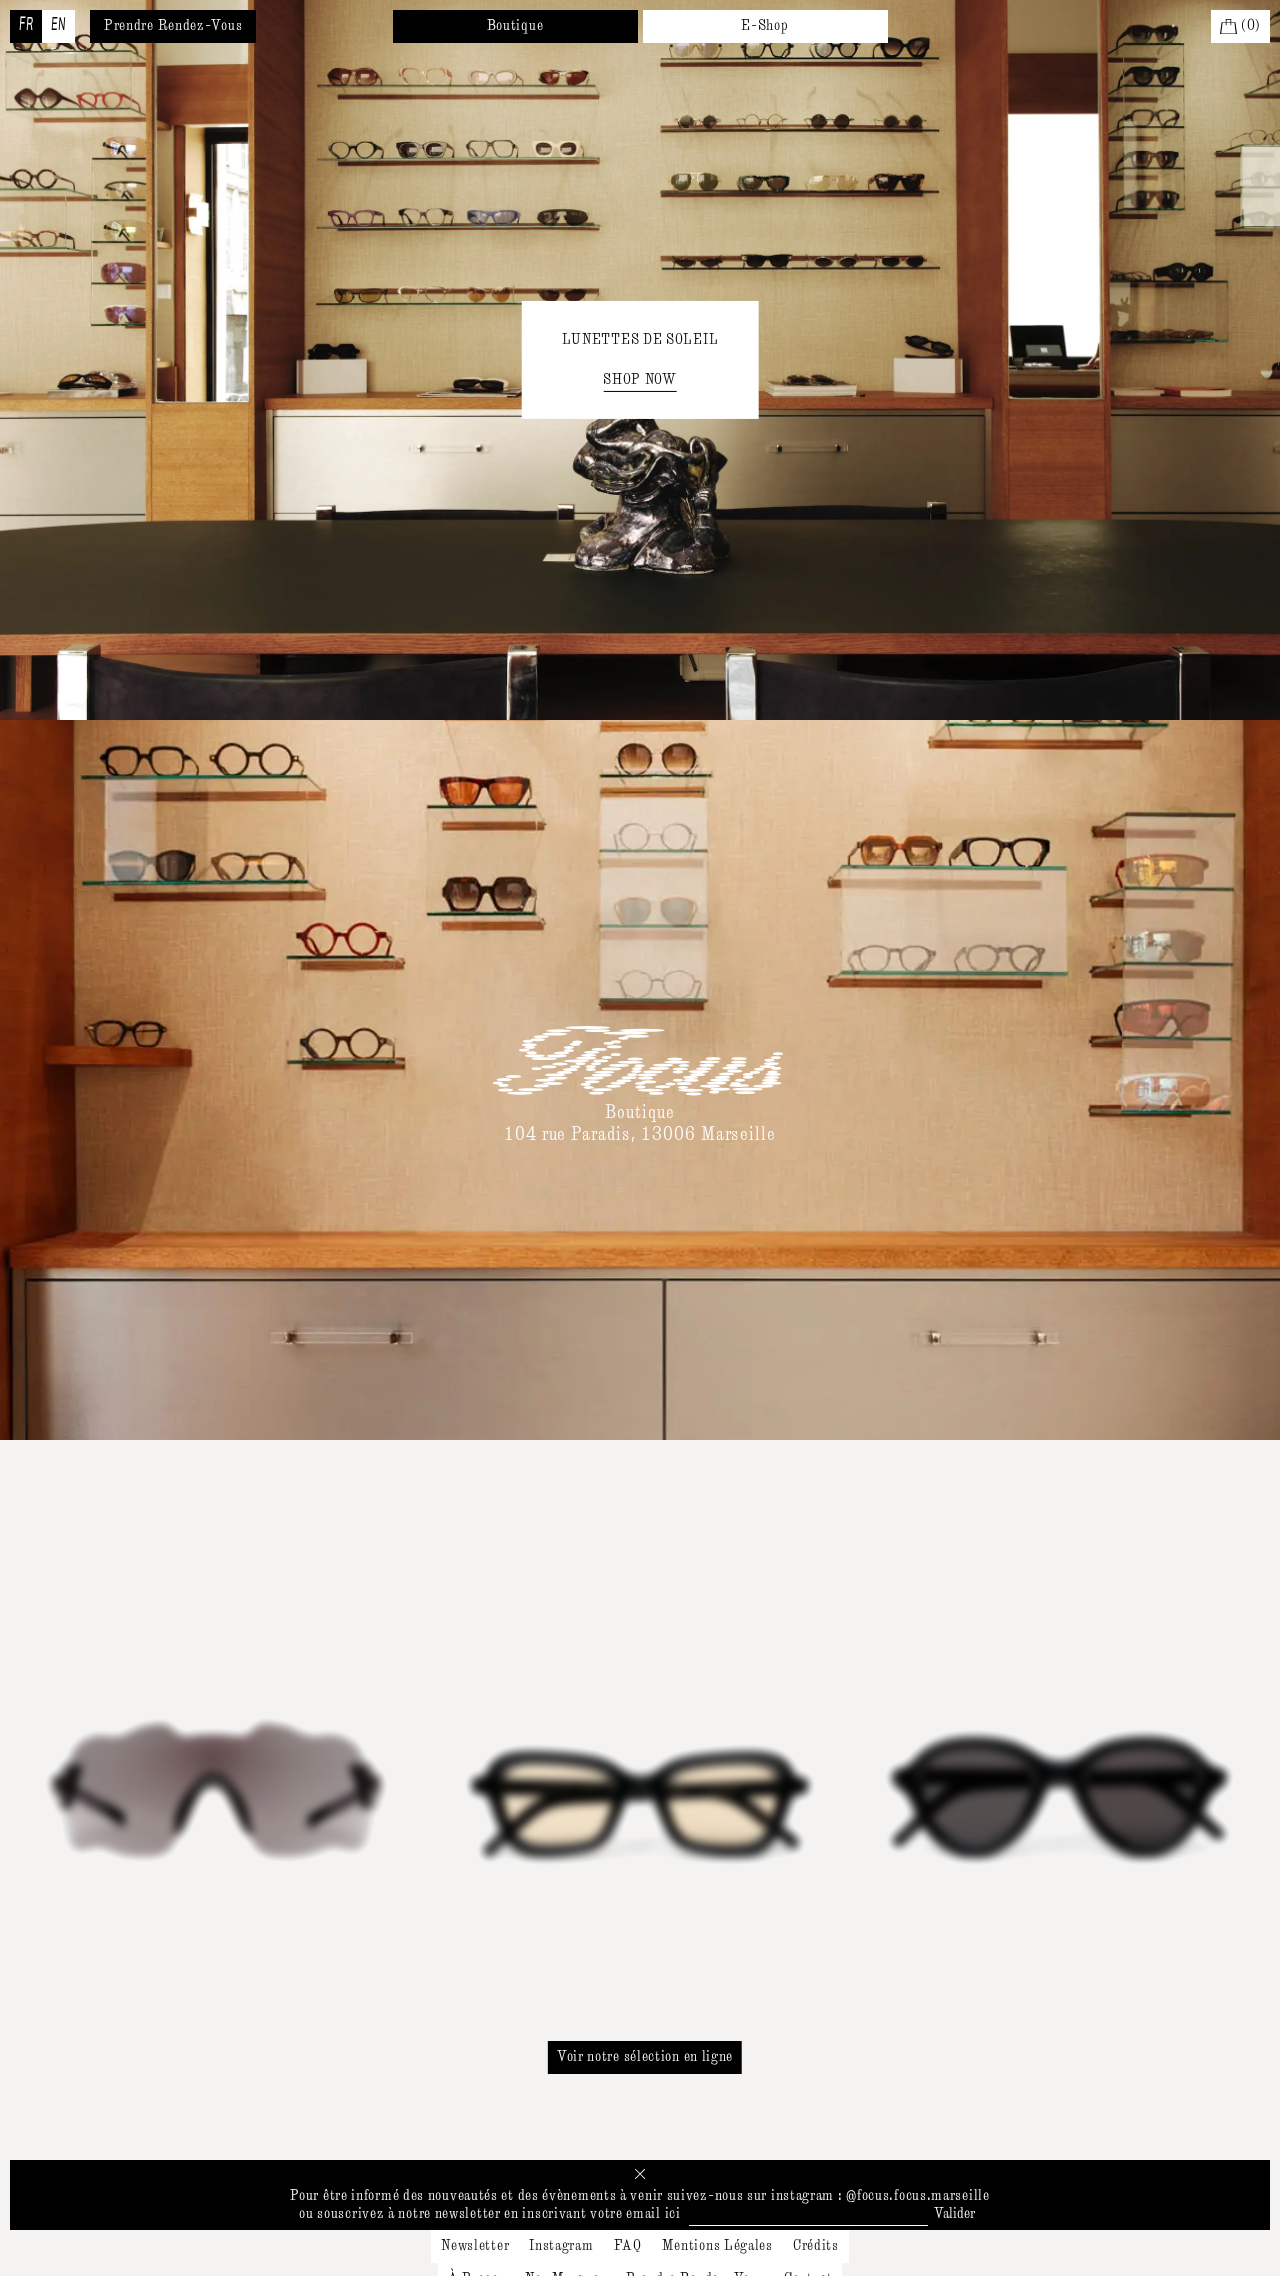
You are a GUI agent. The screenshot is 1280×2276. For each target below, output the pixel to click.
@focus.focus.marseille (917, 2196)
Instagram (561, 2246)
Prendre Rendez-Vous (173, 26)
